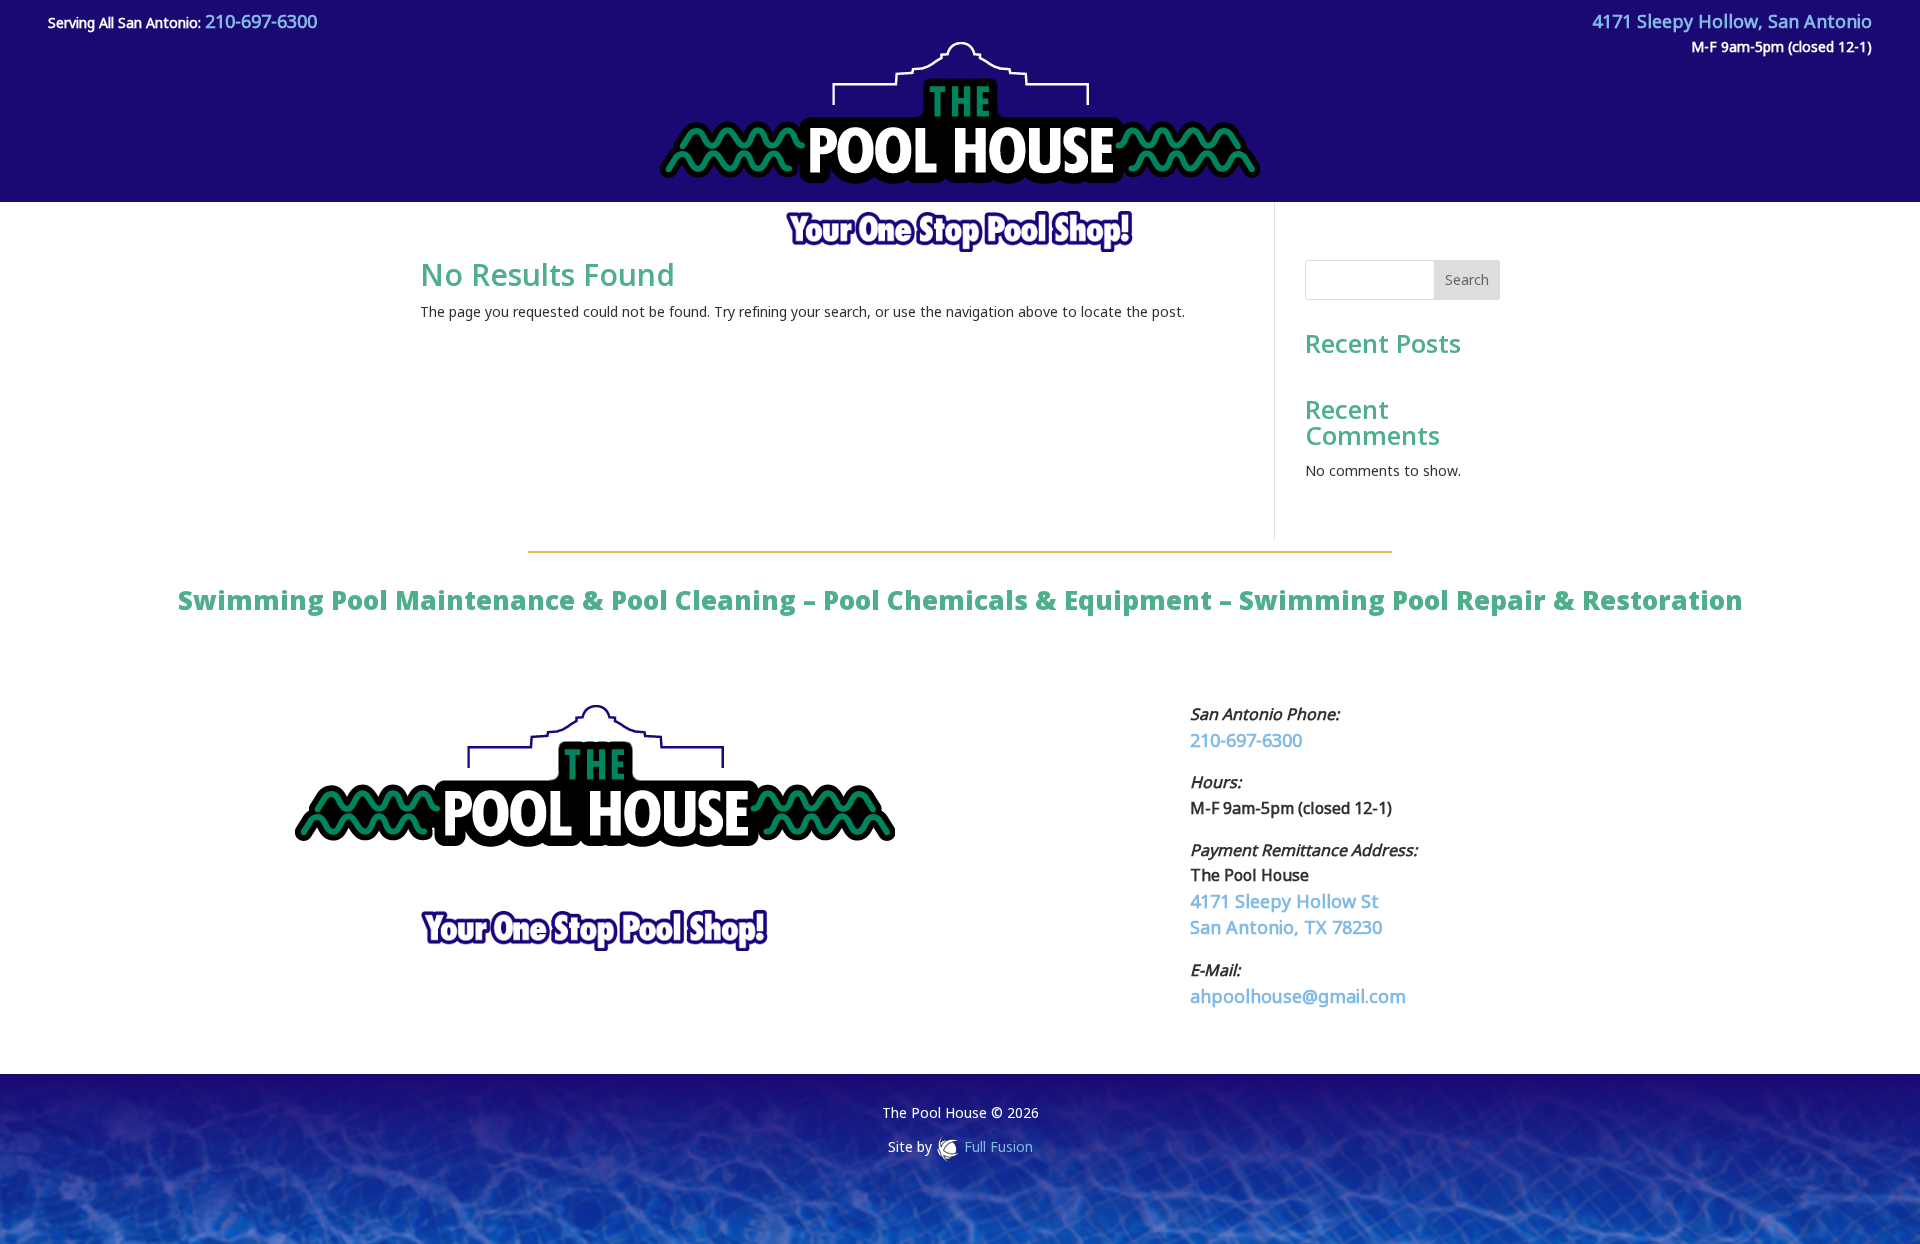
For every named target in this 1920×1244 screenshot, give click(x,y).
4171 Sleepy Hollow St (1284, 901)
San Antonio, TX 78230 (1286, 927)
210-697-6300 (261, 21)
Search (1467, 279)
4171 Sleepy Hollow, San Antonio (1732, 21)
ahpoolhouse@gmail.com (1298, 996)
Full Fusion (998, 1146)
